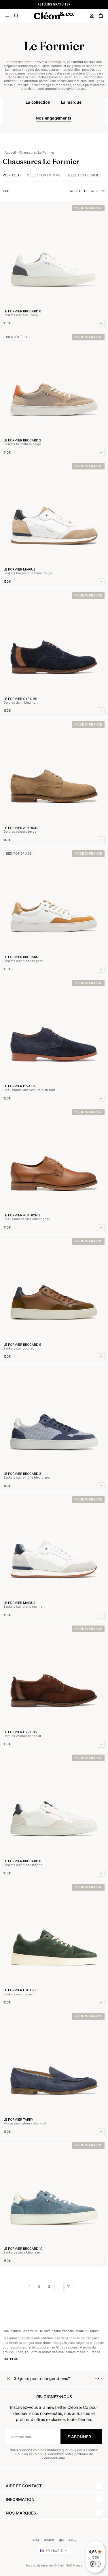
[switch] (95, 2564)
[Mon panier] (101, 16)
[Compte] (92, 16)
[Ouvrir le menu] (7, 16)
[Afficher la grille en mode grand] (13, 191)
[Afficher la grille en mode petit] (18, 191)
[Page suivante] (79, 2286)
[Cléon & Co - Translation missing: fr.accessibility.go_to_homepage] (54, 16)
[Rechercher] (16, 16)
